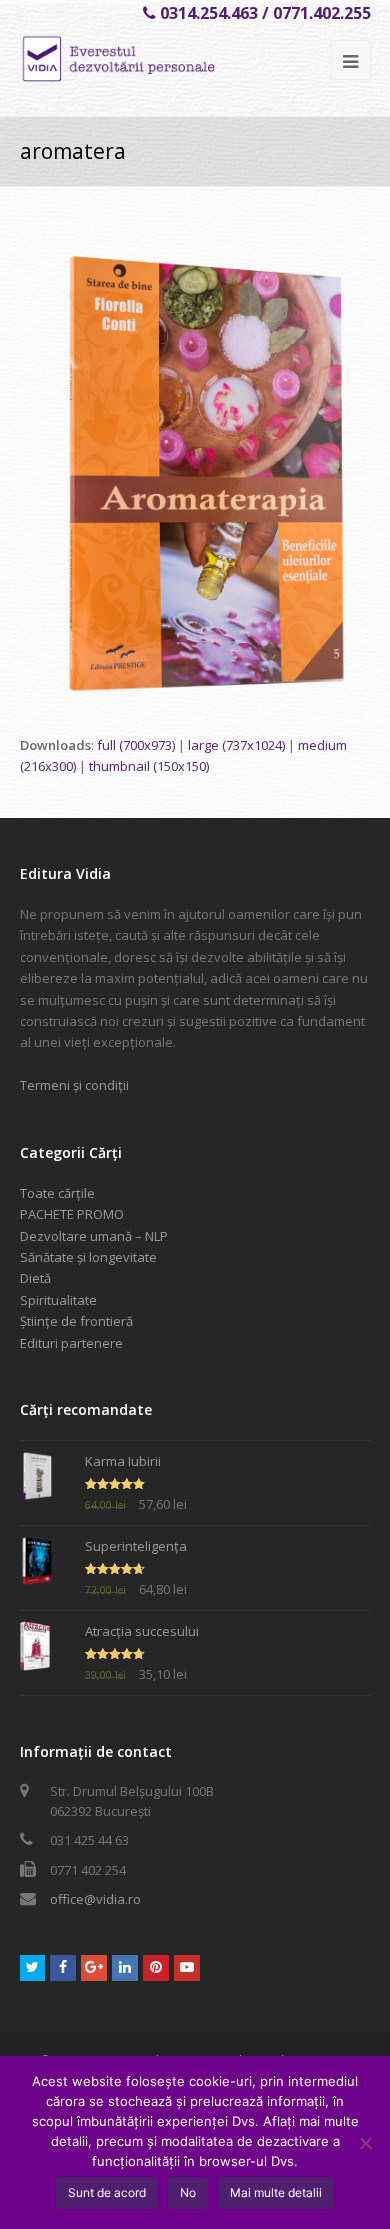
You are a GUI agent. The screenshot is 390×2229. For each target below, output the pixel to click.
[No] (365, 2143)
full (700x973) (136, 745)
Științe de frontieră (76, 1321)
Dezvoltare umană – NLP (94, 1236)
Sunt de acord (107, 2192)
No (188, 2192)
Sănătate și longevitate (88, 1257)
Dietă (35, 1278)
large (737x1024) (236, 745)
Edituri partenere (71, 1343)
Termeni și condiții (74, 1085)
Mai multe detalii (276, 2192)
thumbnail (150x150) (149, 766)
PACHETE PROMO (72, 1214)
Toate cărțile (57, 1193)
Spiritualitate (58, 1300)
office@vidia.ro (95, 1899)
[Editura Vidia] (155, 59)
